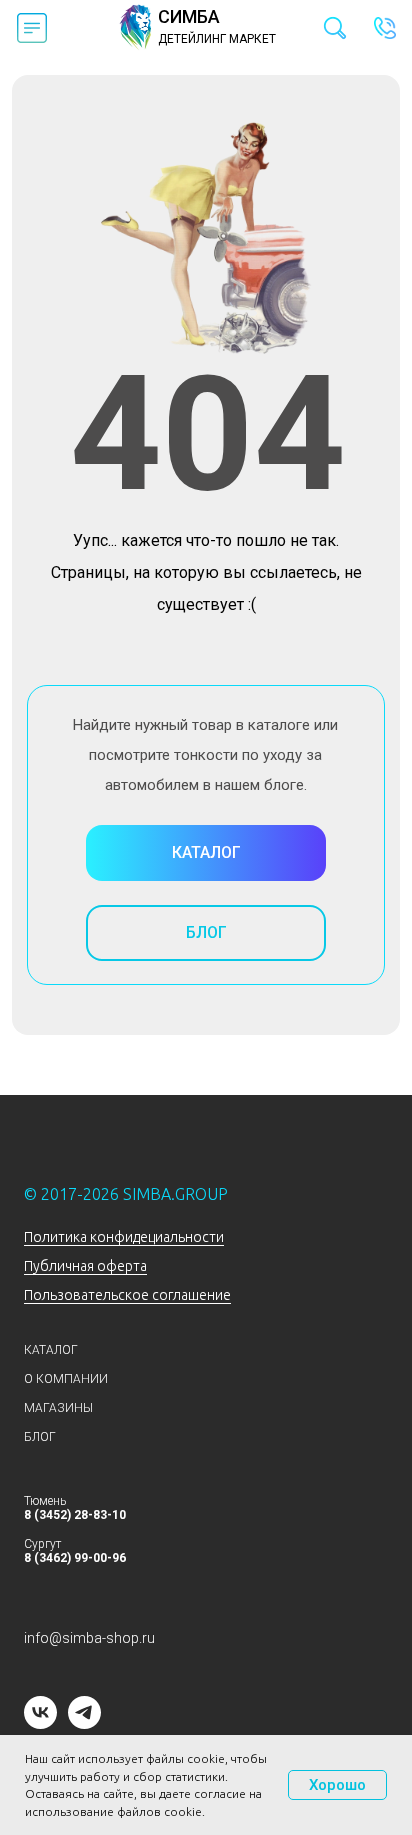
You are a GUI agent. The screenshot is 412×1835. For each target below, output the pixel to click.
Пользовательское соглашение (127, 1295)
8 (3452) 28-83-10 (75, 1515)
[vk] (40, 1723)
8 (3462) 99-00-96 (75, 1558)
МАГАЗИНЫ (58, 1408)
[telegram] (84, 1723)
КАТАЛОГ (51, 1350)
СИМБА (189, 16)
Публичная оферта (85, 1266)
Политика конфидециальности (124, 1237)
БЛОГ (40, 1437)
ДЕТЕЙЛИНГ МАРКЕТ (217, 39)
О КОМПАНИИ (66, 1379)
